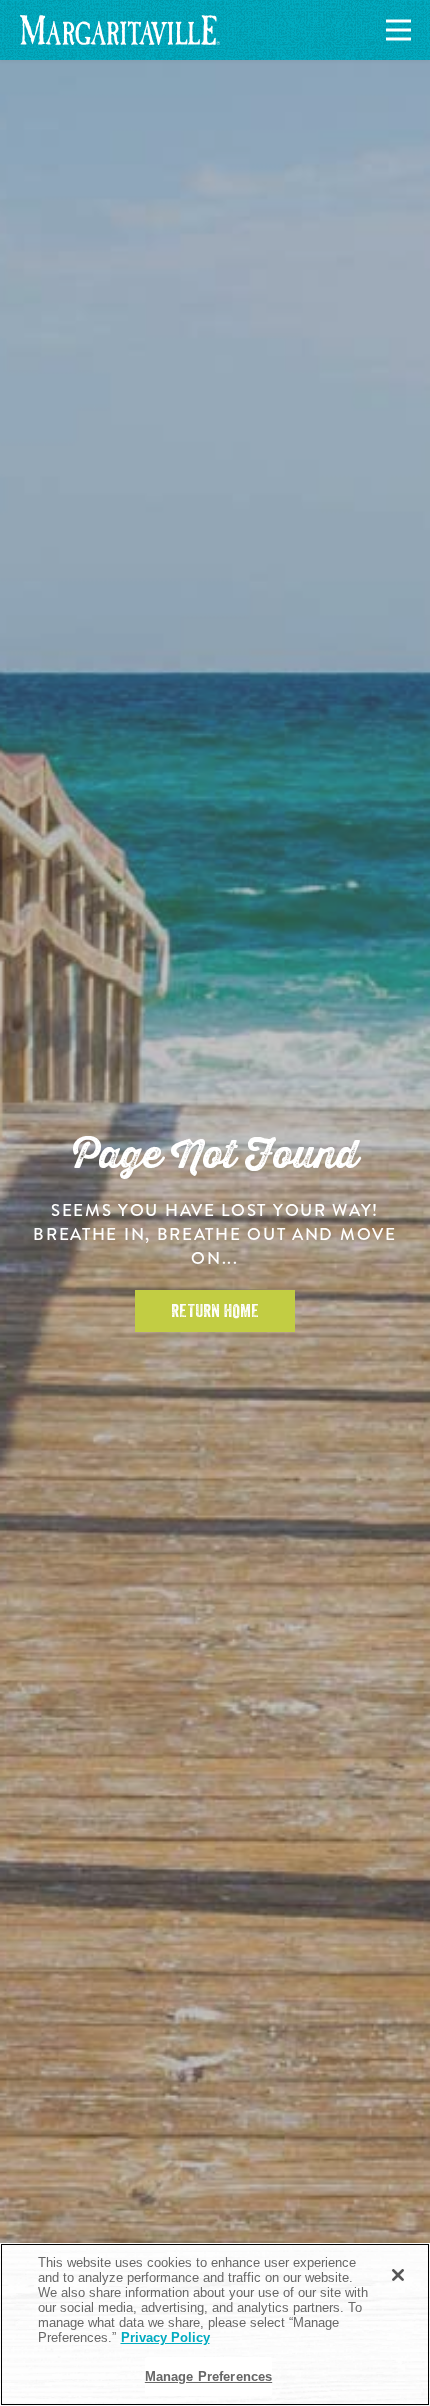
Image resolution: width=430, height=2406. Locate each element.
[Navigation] (395, 30)
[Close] (398, 2275)
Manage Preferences (208, 2376)
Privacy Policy (165, 2337)
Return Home (215, 1311)
